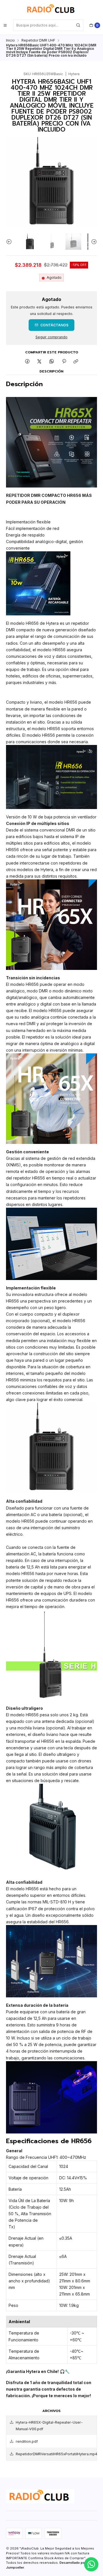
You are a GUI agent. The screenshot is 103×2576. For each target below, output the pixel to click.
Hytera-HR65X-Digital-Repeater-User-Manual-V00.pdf (49, 2426)
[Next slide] (93, 241)
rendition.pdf (27, 2441)
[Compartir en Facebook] (27, 362)
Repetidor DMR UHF (38, 40)
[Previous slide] (10, 241)
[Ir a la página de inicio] (51, 9)
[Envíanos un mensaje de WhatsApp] (91, 2564)
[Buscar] (78, 25)
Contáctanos (54, 325)
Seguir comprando (51, 337)
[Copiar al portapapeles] (76, 362)
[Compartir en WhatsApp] (52, 362)
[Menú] (5, 25)
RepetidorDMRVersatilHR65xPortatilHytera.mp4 (56, 2454)
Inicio (10, 40)
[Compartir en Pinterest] (64, 362)
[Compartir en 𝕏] (39, 362)
